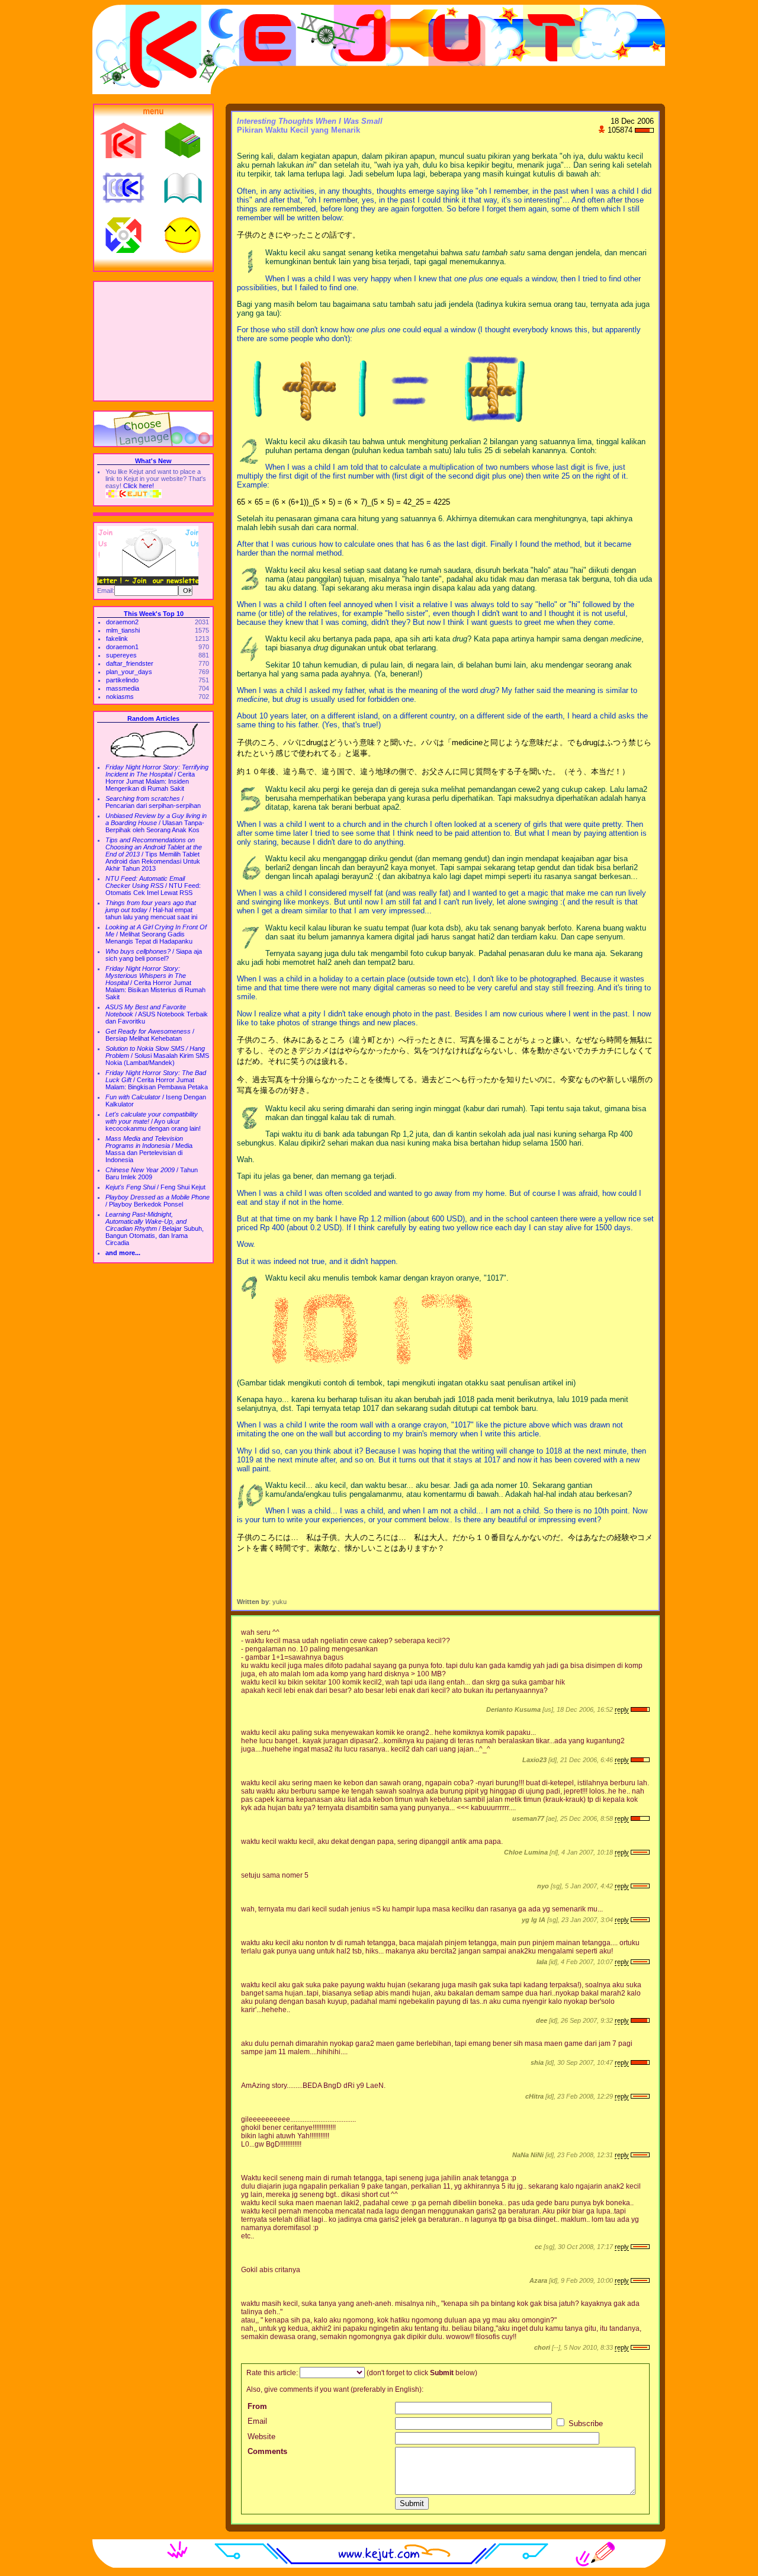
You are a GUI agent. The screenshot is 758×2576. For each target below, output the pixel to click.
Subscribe (584, 2423)
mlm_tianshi (123, 630)
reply (622, 1709)
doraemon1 (122, 647)
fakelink (117, 639)
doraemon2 (122, 622)
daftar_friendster (130, 663)
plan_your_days (129, 672)
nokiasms (120, 697)
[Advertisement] (153, 341)
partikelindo (122, 680)
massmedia (123, 688)
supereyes (121, 655)
